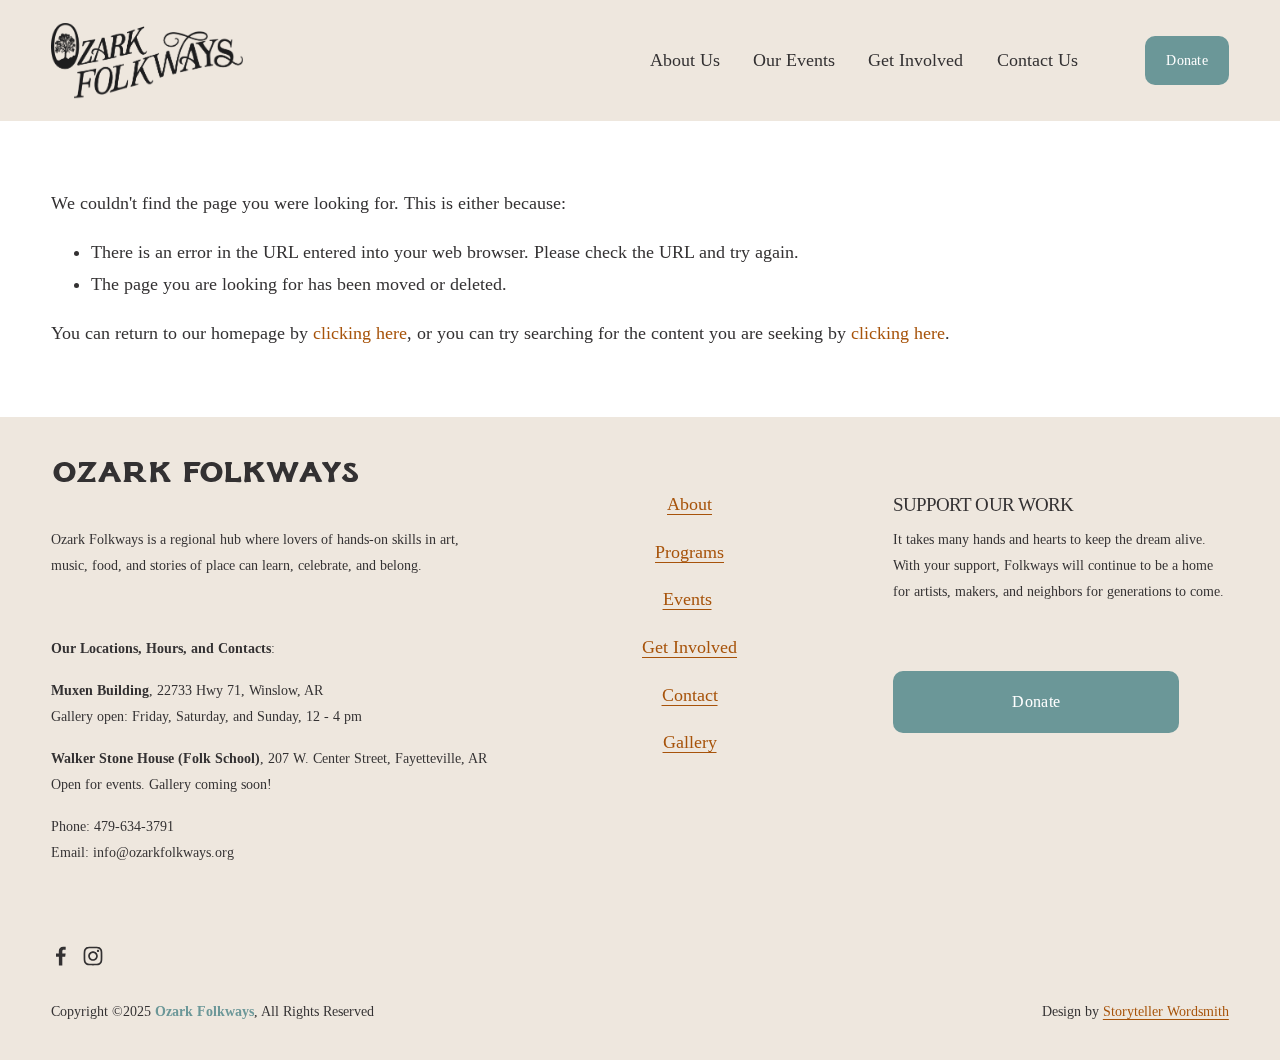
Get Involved (915, 60)
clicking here (360, 333)
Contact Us (1037, 60)
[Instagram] (93, 956)
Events (687, 599)
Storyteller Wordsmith (1166, 1011)
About (689, 504)
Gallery (690, 742)
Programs (689, 552)
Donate (1187, 60)
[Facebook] (61, 956)
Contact (690, 695)
